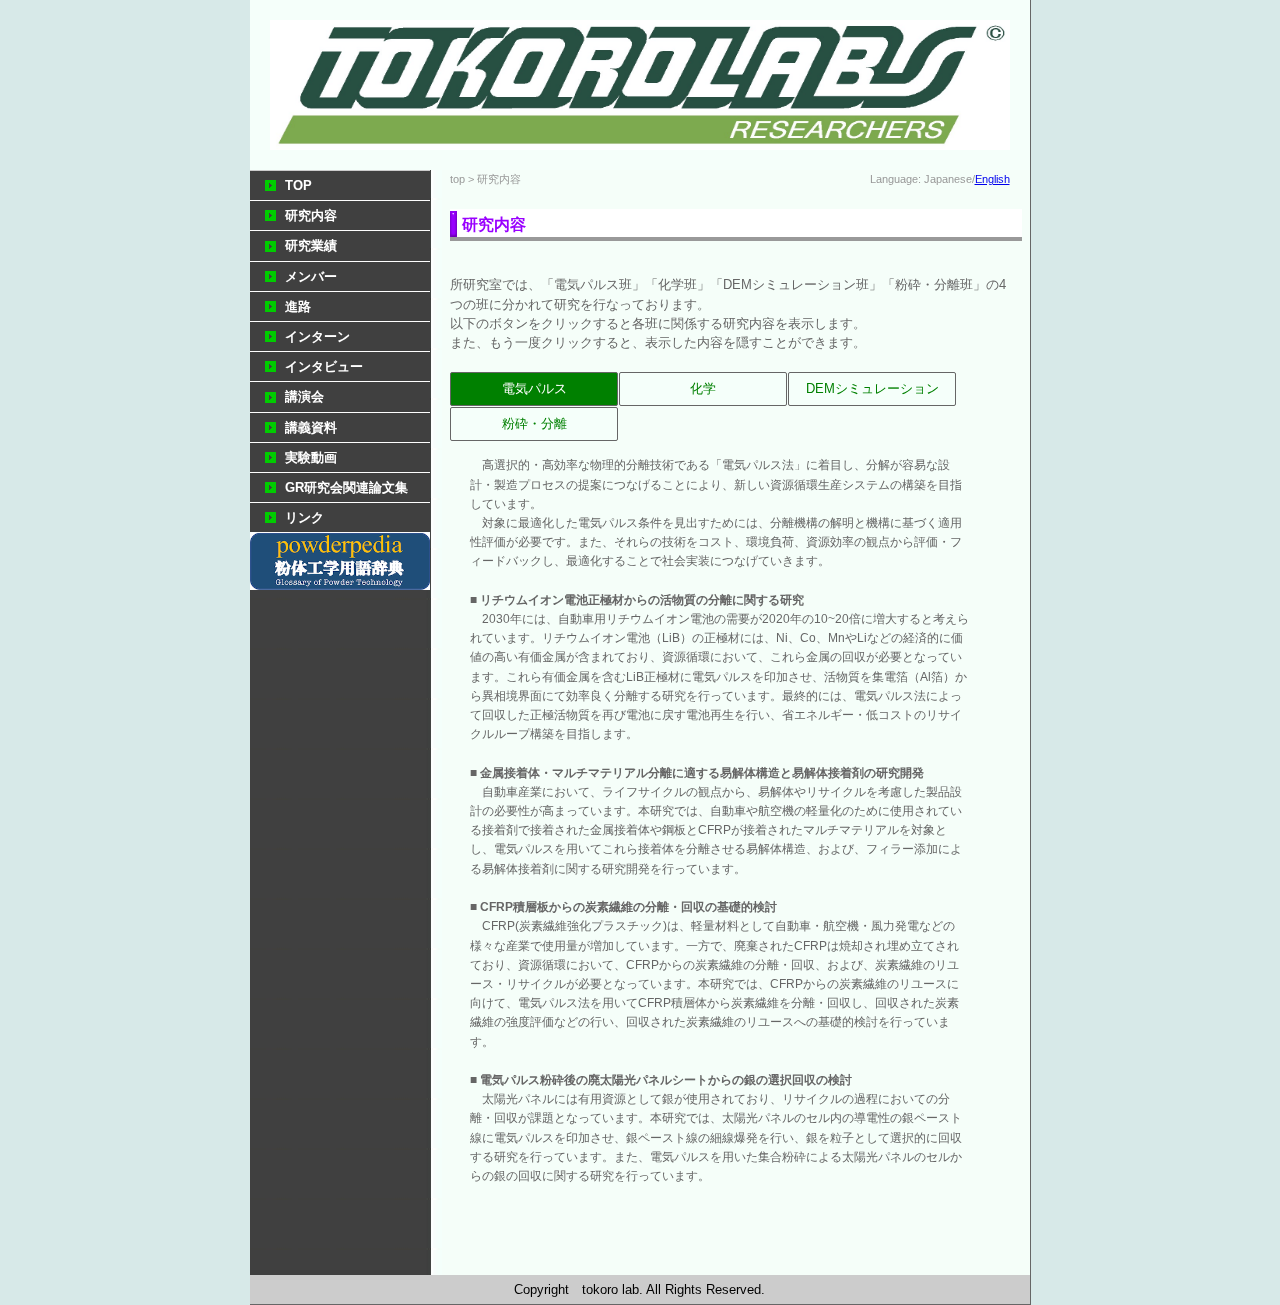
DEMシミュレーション (872, 388)
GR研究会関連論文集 (346, 487)
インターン (317, 336)
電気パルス (534, 388)
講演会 (304, 396)
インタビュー (324, 366)
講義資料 (311, 427)
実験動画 (311, 457)
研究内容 (311, 215)
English (992, 179)
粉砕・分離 (534, 423)
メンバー (311, 276)
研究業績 (311, 245)
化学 (703, 388)
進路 (298, 306)
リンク (304, 517)
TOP (298, 185)
